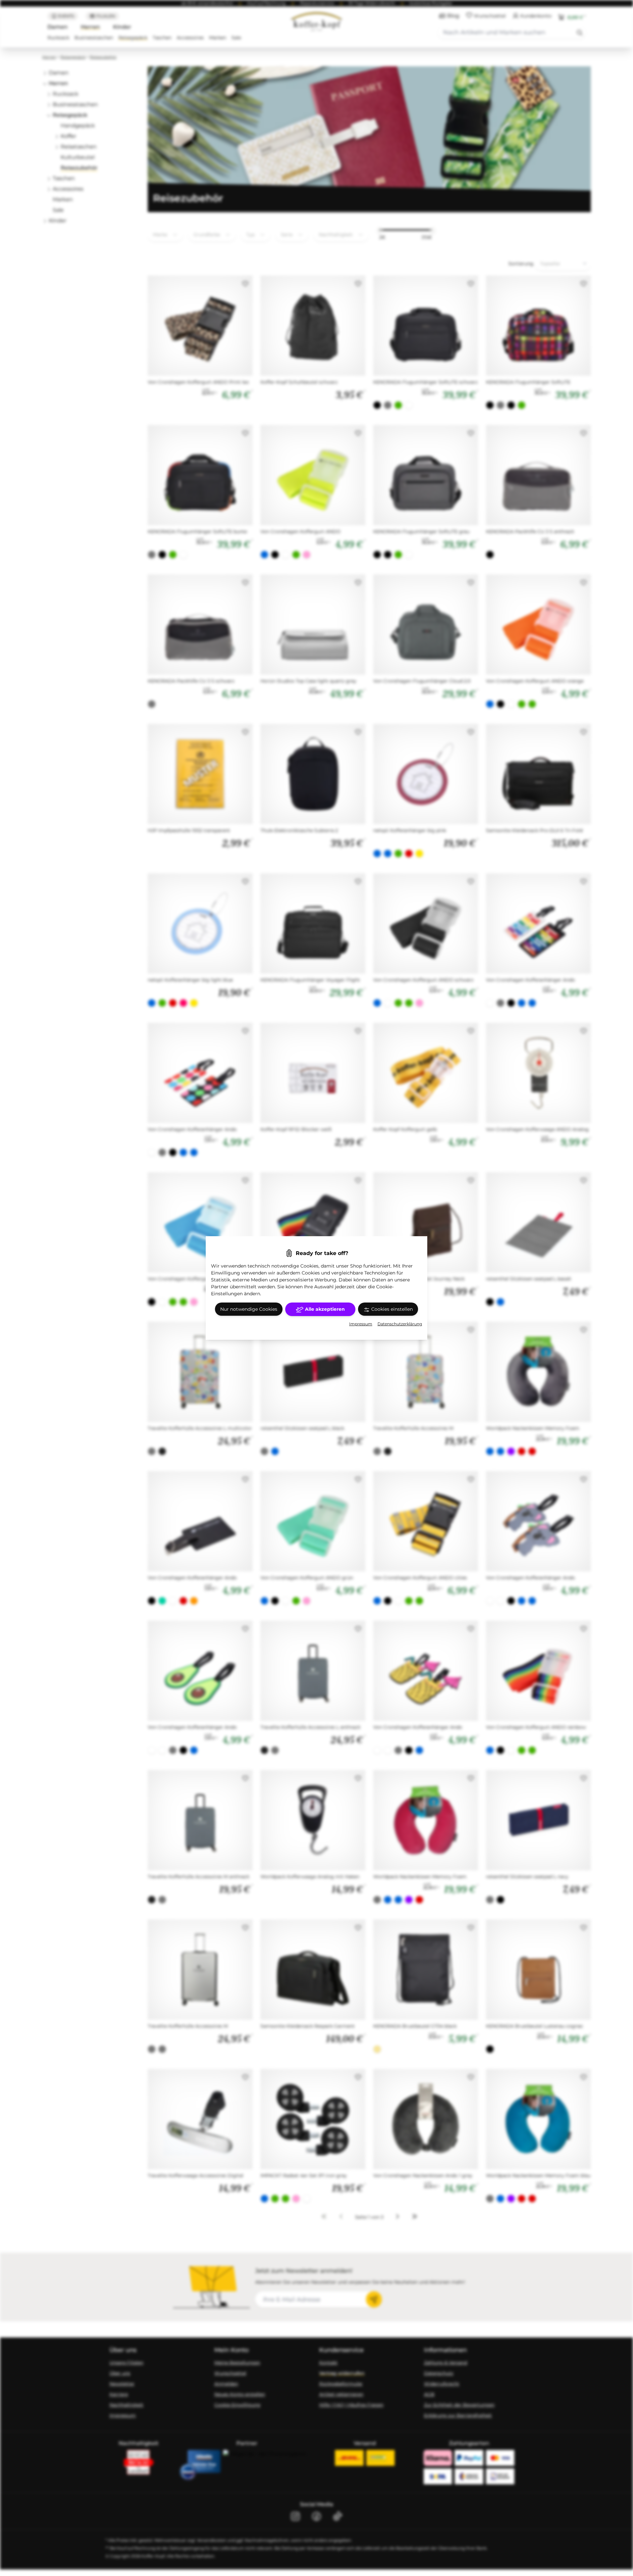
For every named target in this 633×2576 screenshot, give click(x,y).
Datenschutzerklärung (400, 1324)
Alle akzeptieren (324, 1309)
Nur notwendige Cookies (249, 1309)
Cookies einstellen (391, 1309)
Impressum (361, 1324)
